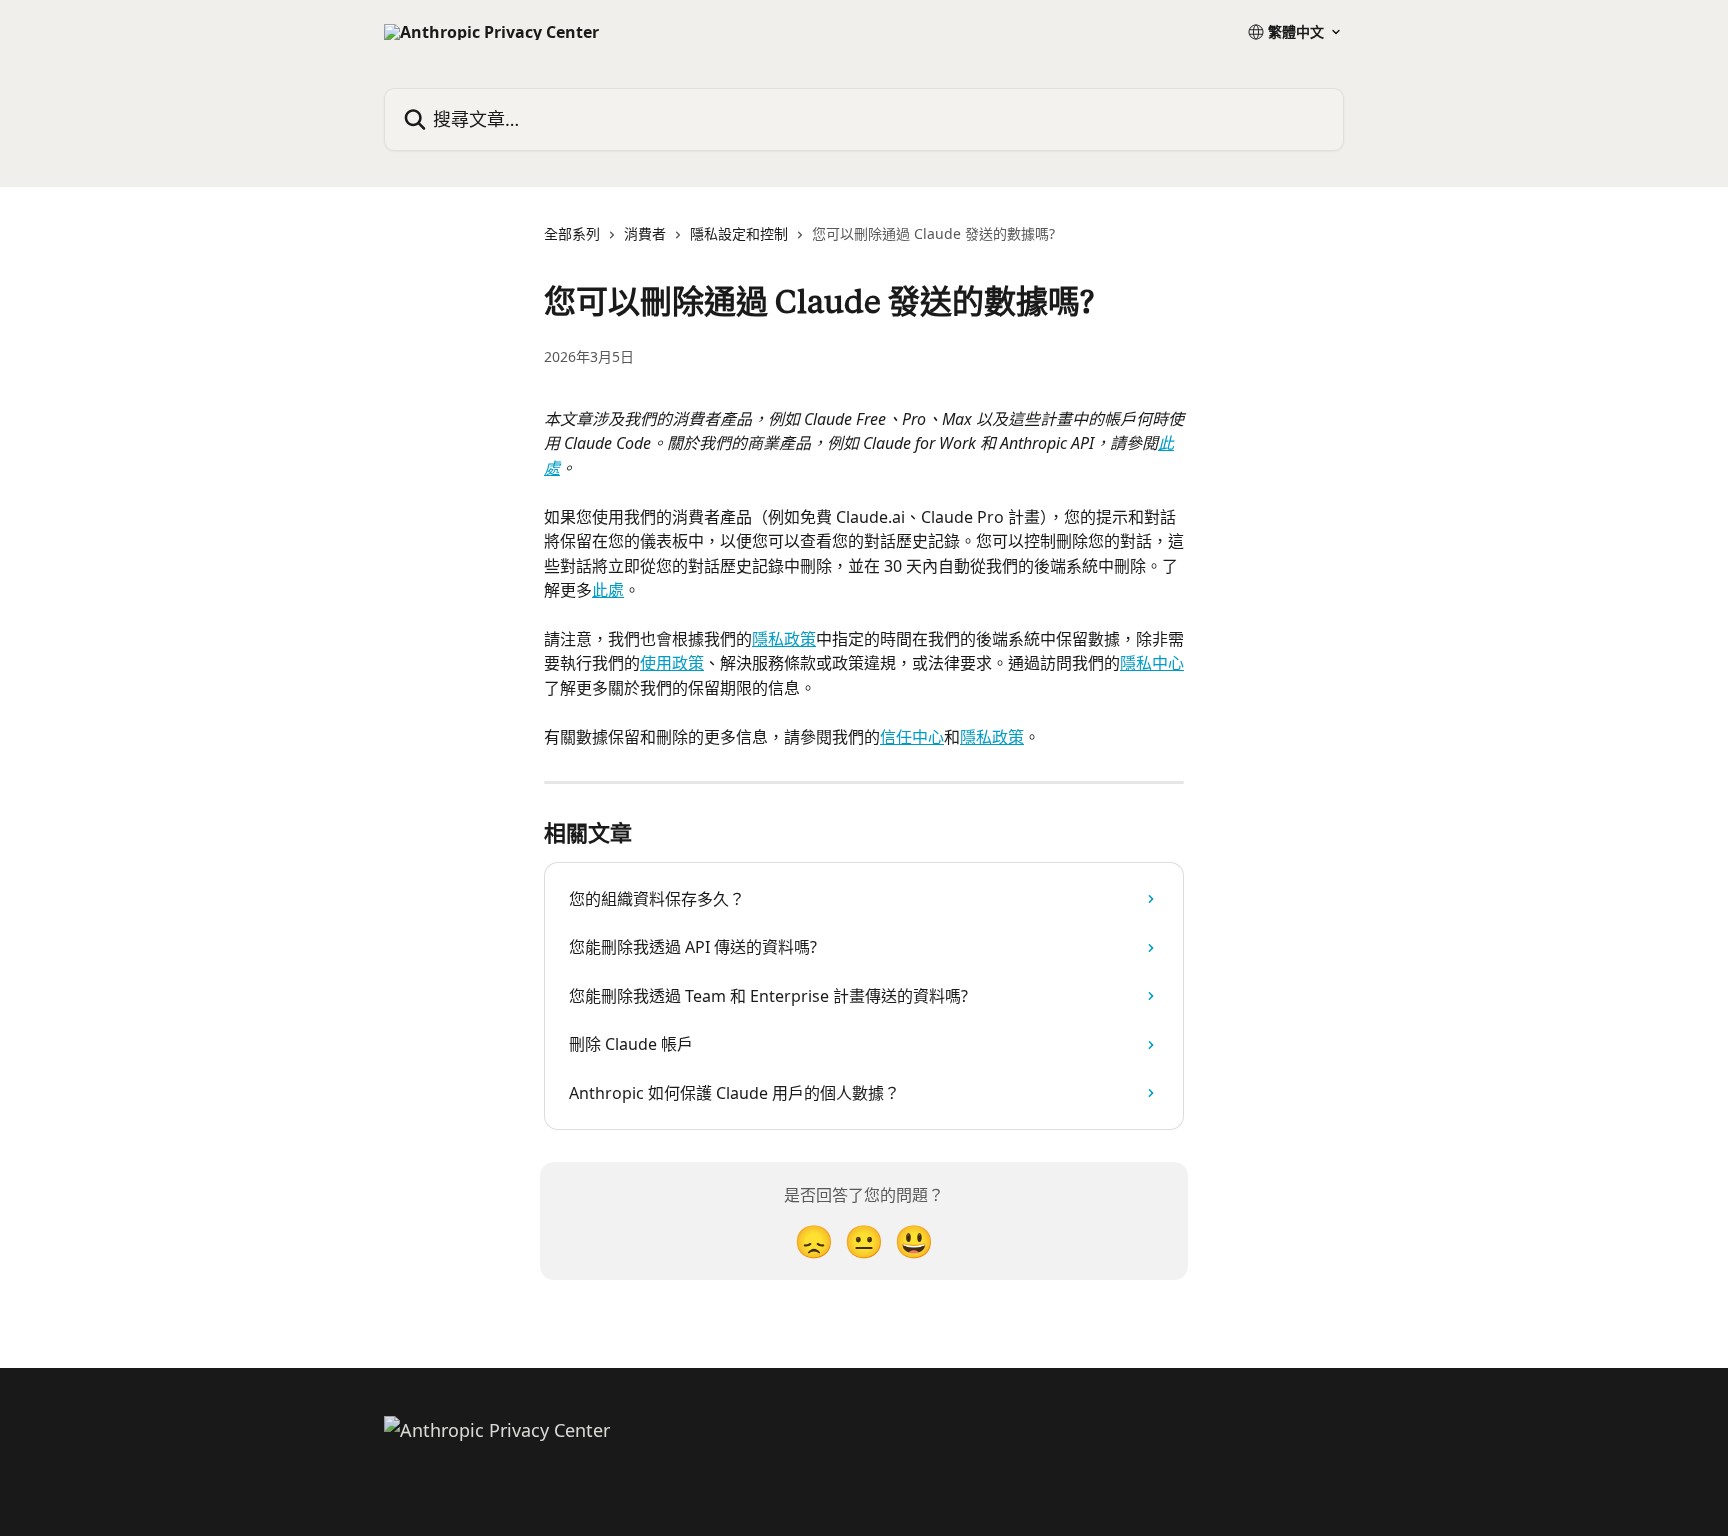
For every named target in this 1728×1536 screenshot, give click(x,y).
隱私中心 (1152, 663)
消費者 (645, 233)
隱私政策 (784, 639)
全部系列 (572, 233)
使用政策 (672, 663)
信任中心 (912, 737)
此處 (608, 590)
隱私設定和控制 (739, 233)
